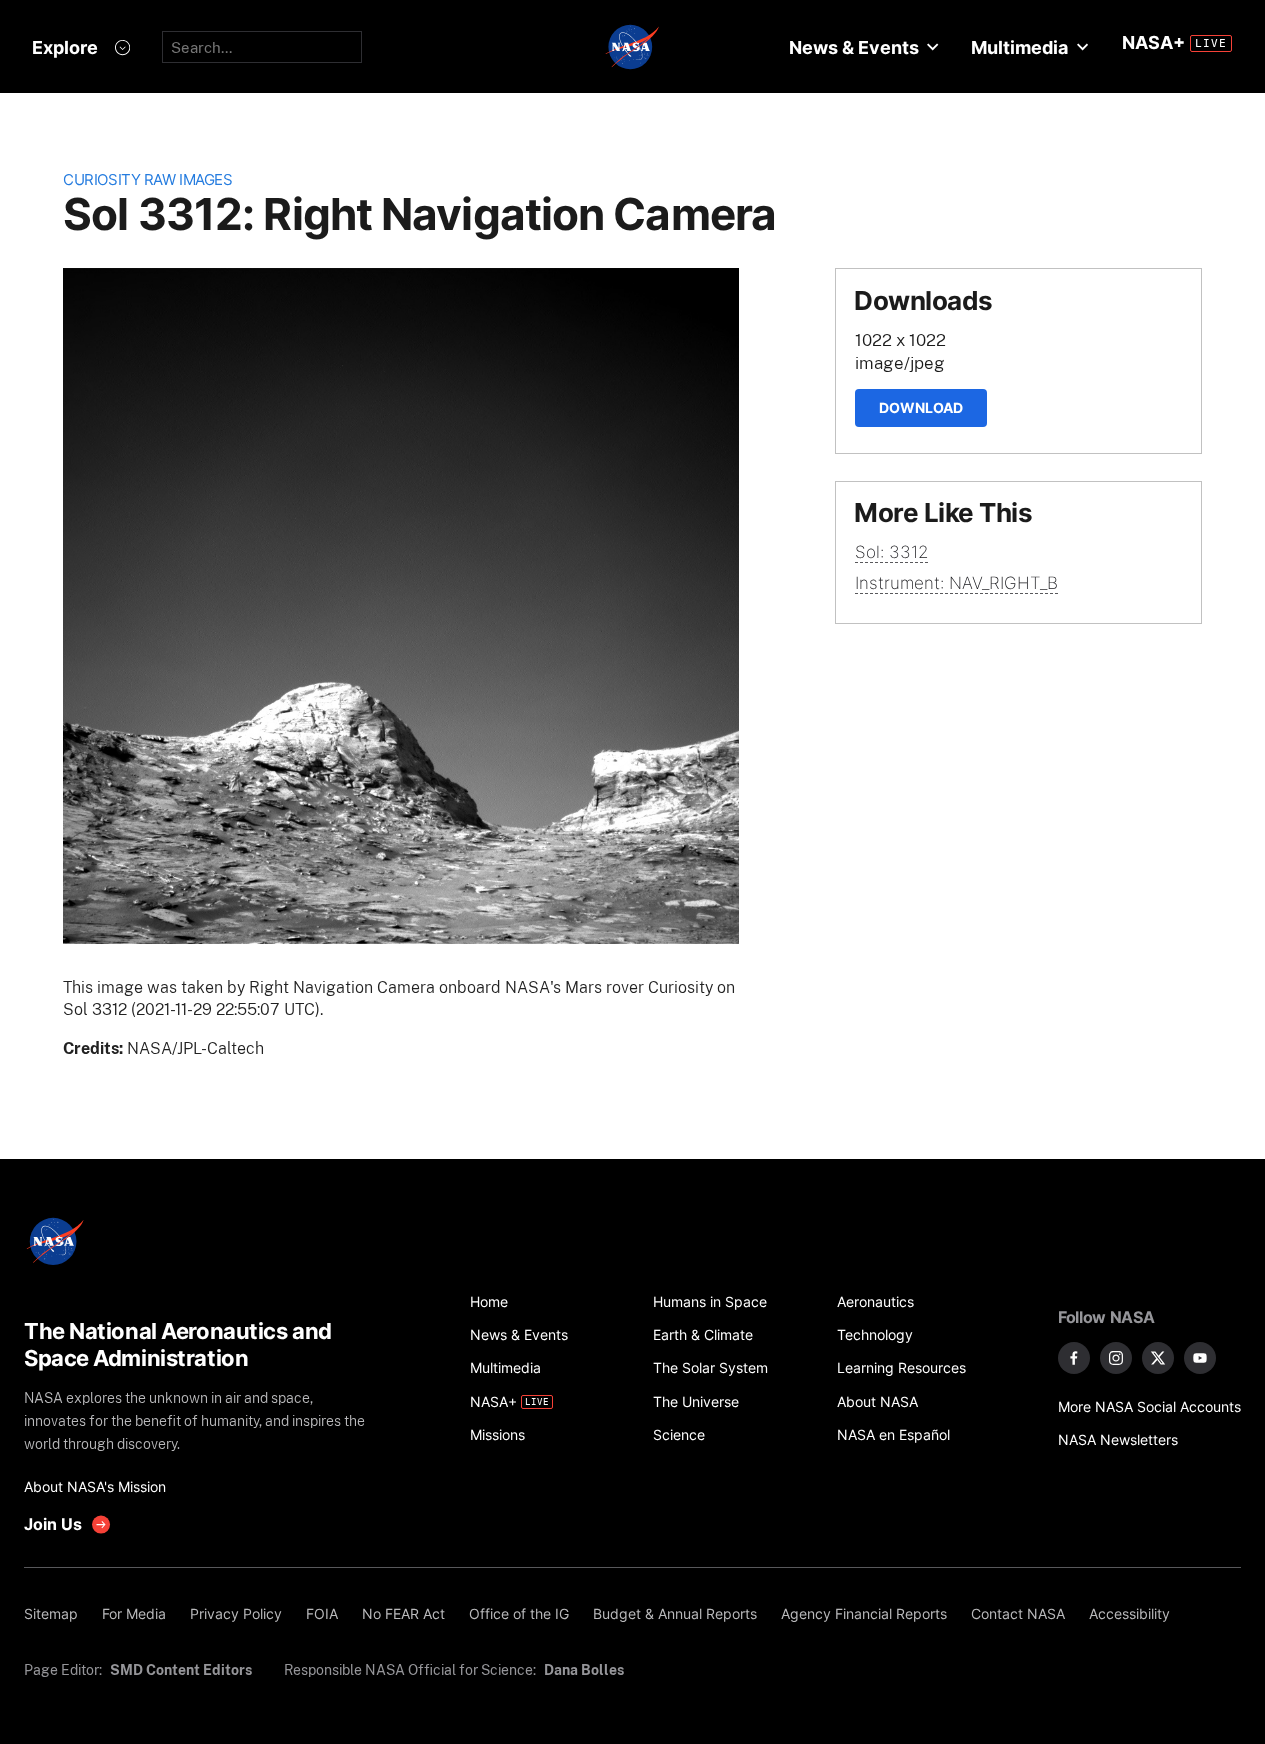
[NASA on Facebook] (1074, 1358)
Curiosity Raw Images (147, 179)
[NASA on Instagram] (1116, 1358)
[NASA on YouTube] (1200, 1358)
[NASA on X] (1158, 1358)
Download (921, 407)
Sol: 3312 (891, 552)
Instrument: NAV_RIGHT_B (956, 583)
